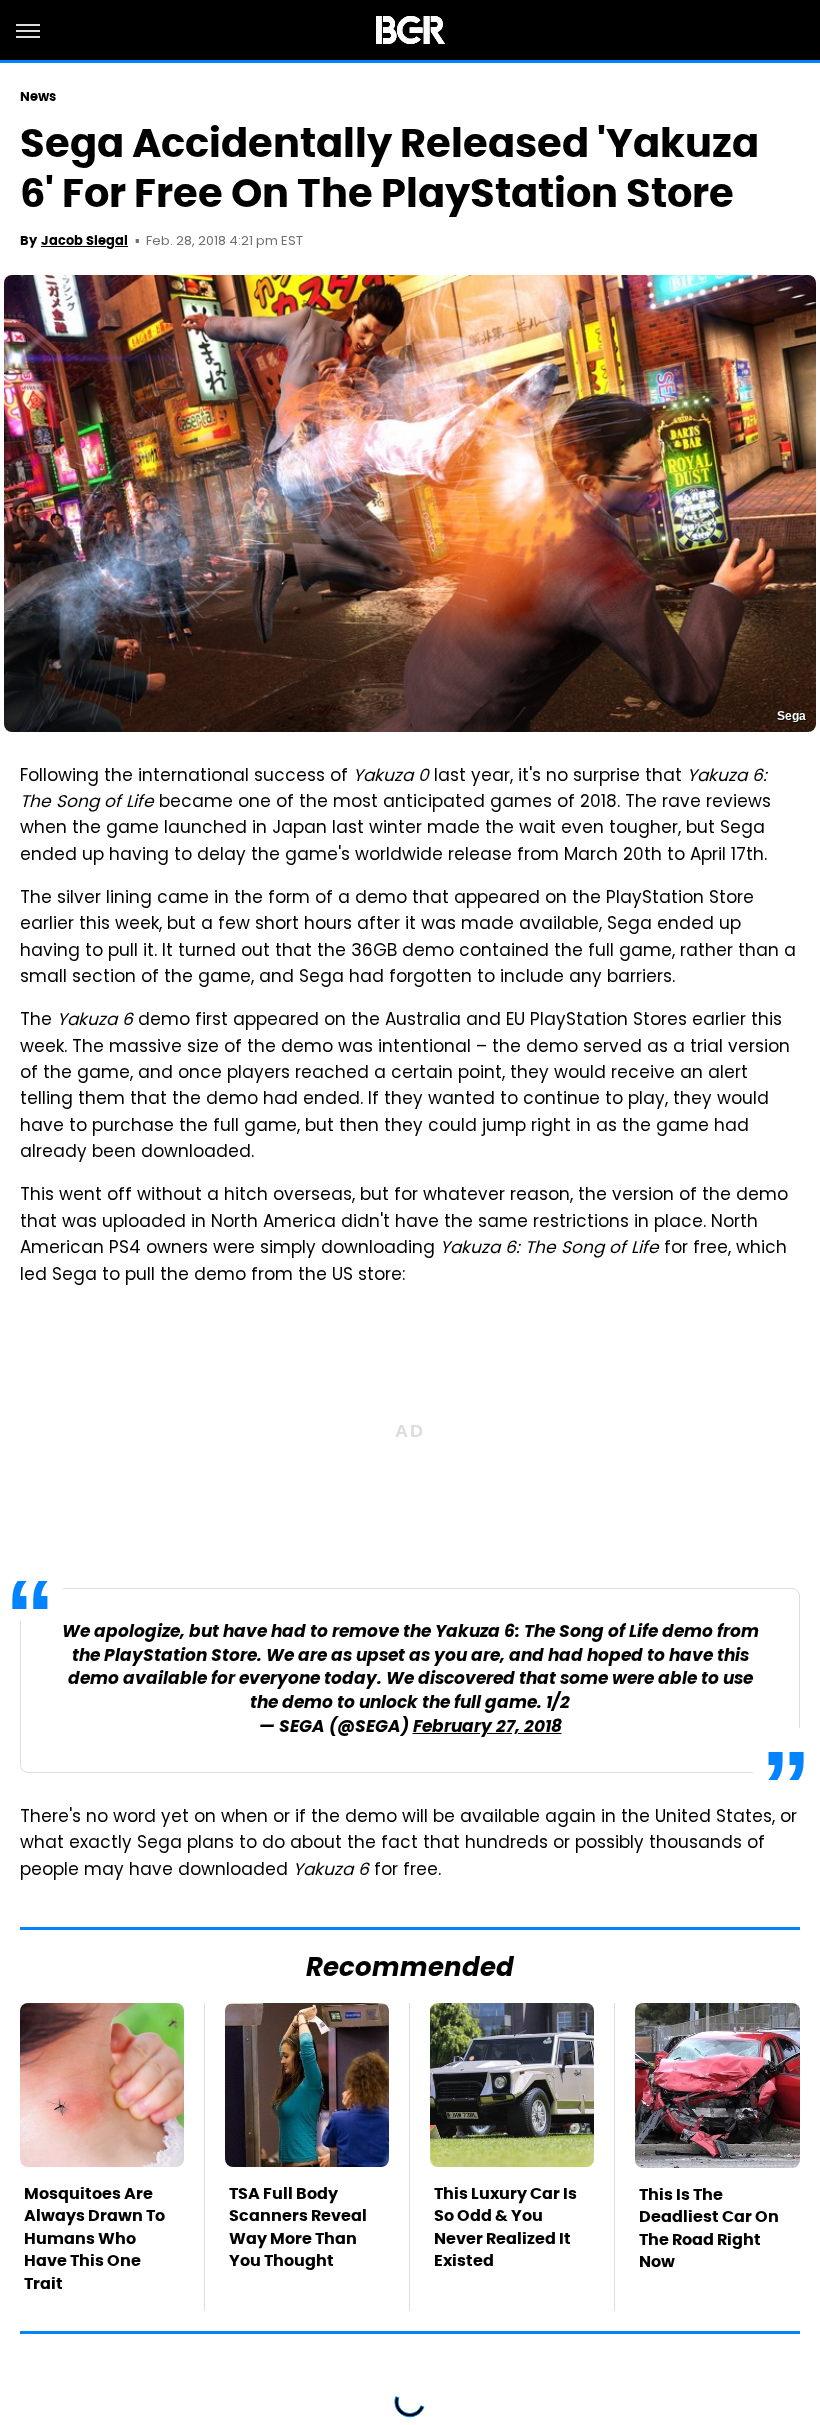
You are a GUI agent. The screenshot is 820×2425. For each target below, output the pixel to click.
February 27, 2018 (487, 1727)
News (38, 96)
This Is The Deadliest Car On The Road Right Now (709, 2228)
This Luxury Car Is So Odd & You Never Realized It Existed (505, 2227)
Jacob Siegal (84, 240)
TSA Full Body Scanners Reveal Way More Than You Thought (298, 2227)
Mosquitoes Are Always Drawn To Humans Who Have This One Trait (94, 2238)
